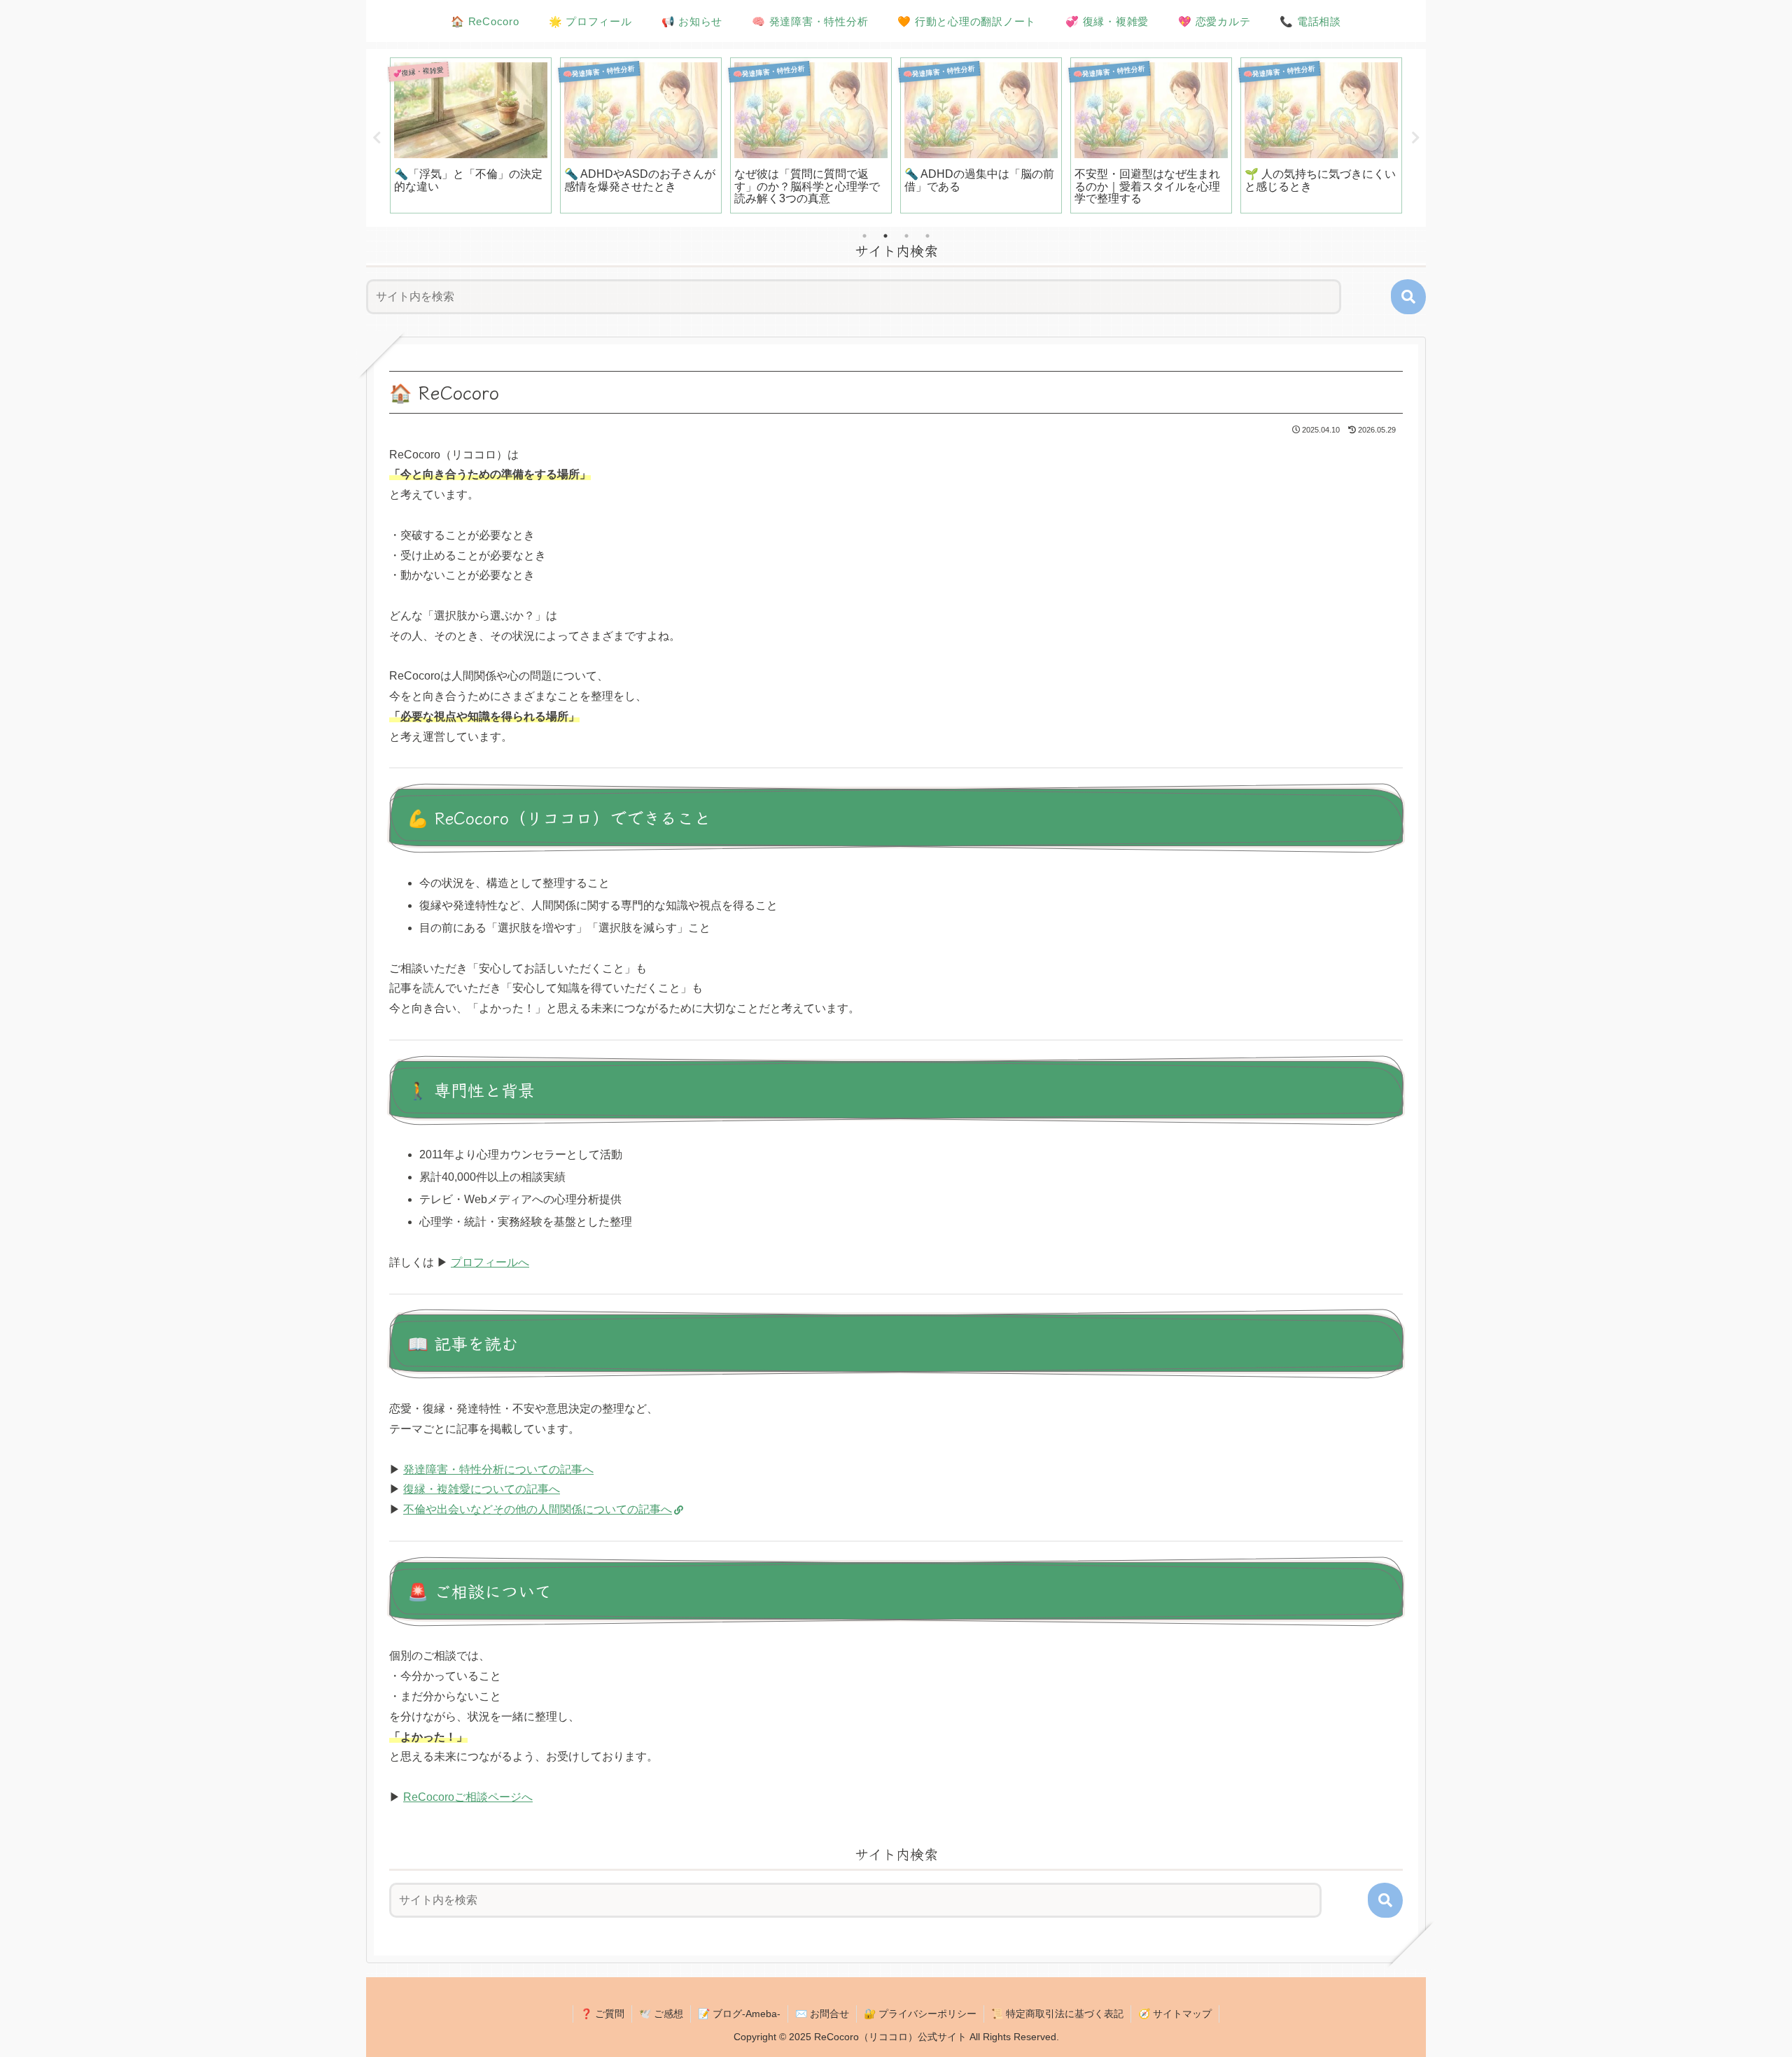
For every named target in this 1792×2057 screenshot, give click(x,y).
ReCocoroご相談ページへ (468, 1797)
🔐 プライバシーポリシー (920, 2014)
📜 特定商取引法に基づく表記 (1057, 2014)
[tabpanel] (471, 135)
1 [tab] (864, 236)
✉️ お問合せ (822, 2014)
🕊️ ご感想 (661, 2014)
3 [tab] (906, 236)
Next (1415, 138)
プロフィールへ (490, 1262)
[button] (1408, 297)
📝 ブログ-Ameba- (739, 2014)
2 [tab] (885, 236)
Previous (377, 138)
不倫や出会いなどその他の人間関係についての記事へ (538, 1509)
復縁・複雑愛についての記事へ (482, 1489)
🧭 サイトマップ (1175, 2014)
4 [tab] (927, 236)
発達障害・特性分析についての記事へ (498, 1469)
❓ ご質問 (602, 2014)
